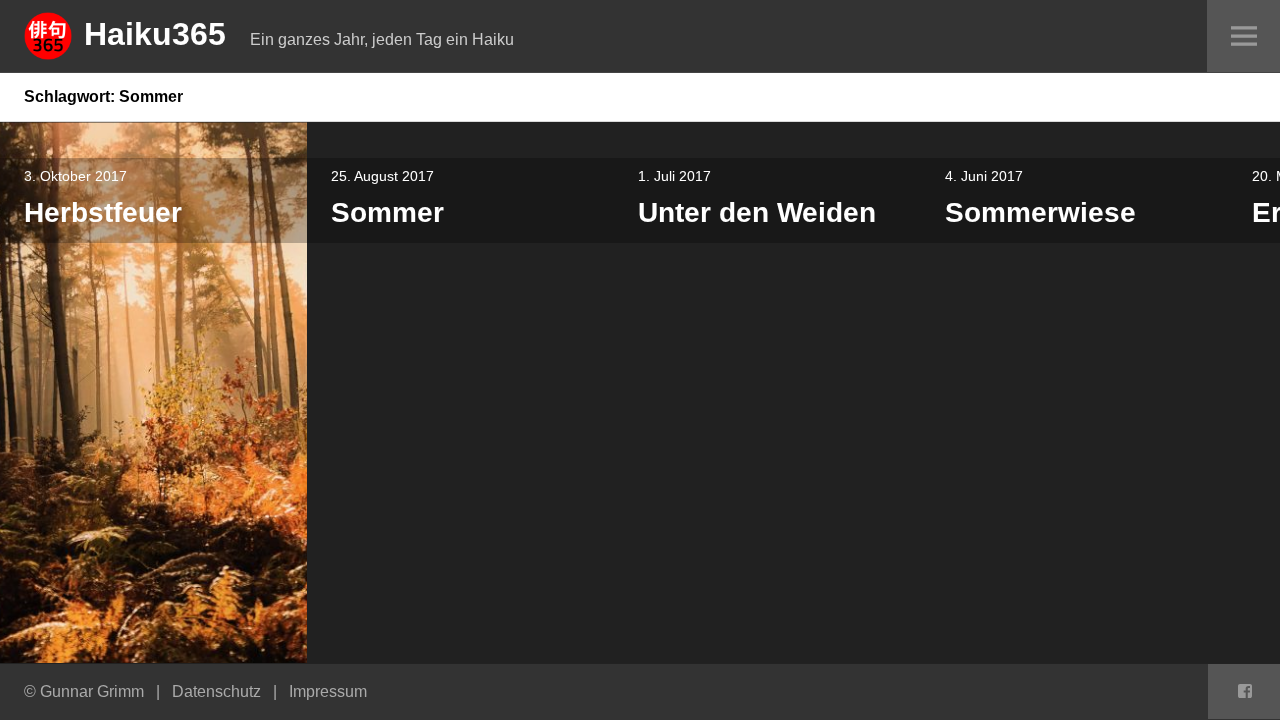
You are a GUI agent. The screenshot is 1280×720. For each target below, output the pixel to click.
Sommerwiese (1040, 212)
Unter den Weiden (757, 212)
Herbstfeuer (103, 212)
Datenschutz (216, 691)
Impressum (328, 691)
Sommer (387, 212)
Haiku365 (155, 34)
